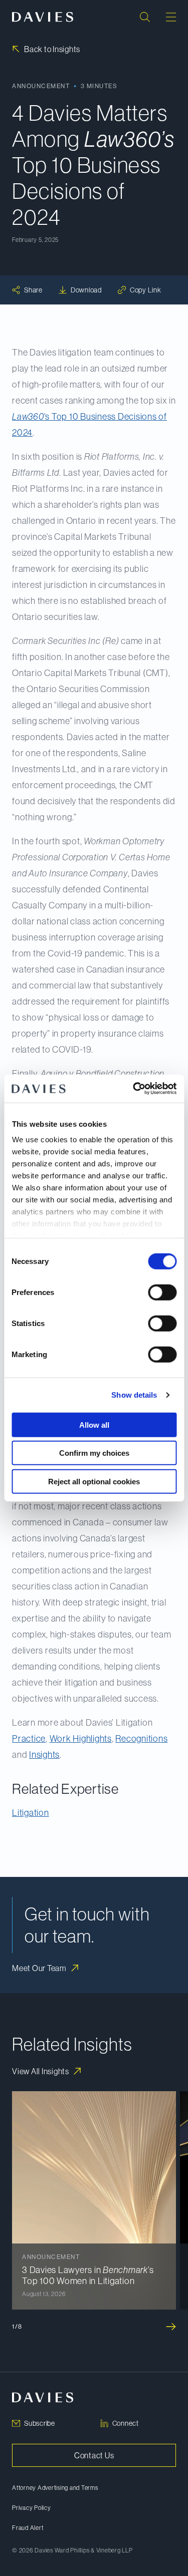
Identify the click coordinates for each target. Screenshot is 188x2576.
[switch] (162, 1292)
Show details (134, 1395)
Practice (29, 1739)
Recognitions (141, 1739)
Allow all (94, 1424)
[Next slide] (171, 2327)
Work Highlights (81, 1739)
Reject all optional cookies (94, 1481)
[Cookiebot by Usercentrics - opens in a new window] (134, 1089)
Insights (44, 1755)
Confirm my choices (94, 1453)
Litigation (31, 1813)
